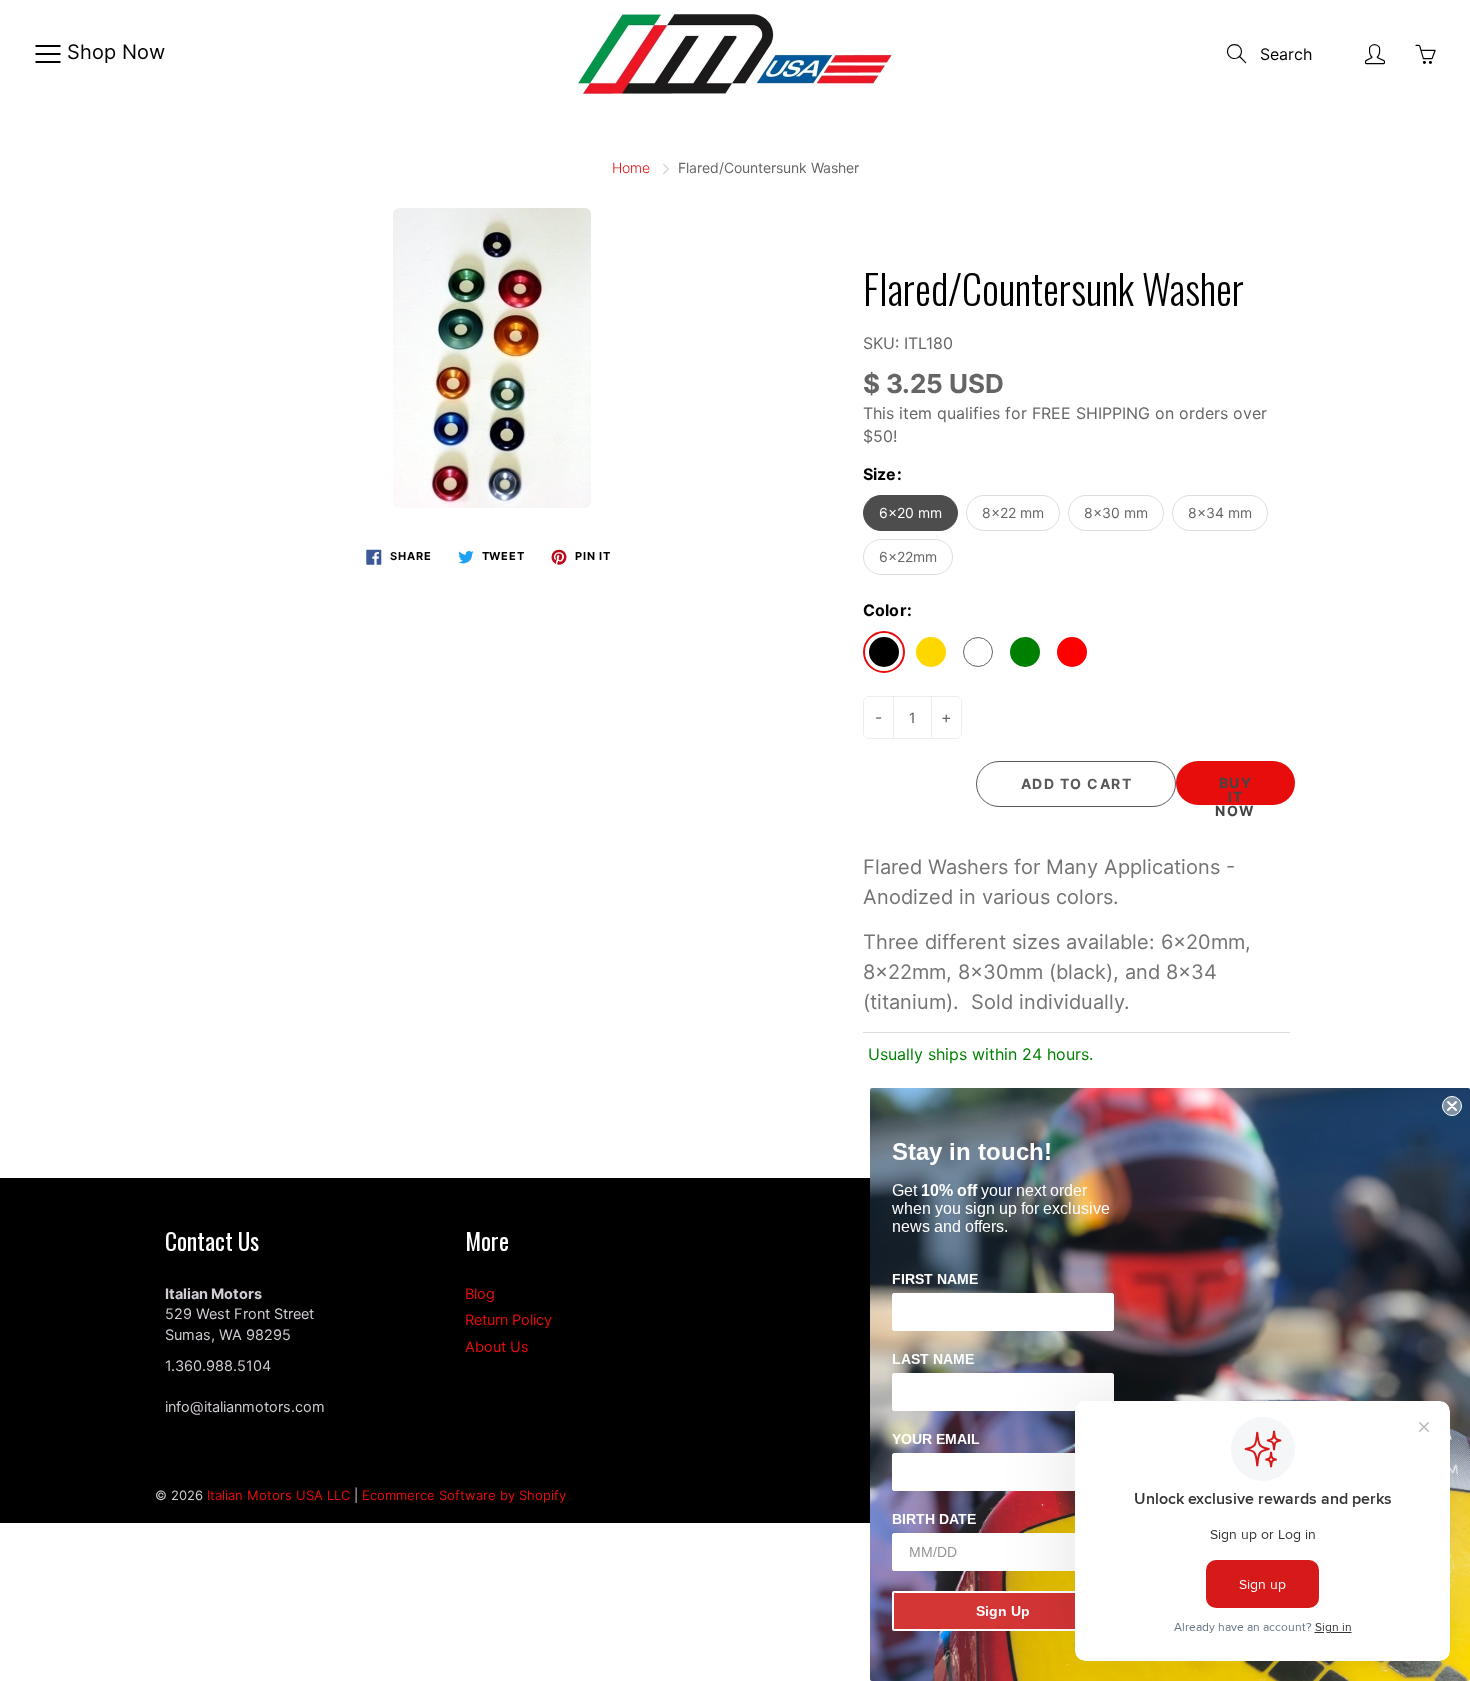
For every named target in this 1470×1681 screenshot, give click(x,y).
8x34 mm (1220, 512)
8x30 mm (1116, 512)
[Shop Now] (47, 54)
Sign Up (1003, 1611)
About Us (497, 1347)
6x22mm (908, 556)
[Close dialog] (1452, 1106)
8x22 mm (1013, 512)
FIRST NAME (935, 1279)
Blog (480, 1294)
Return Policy (508, 1320)
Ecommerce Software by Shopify (464, 1495)
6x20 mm (910, 512)
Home (631, 167)
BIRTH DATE (934, 1519)
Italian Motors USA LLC (278, 1495)
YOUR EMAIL (936, 1439)
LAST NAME (933, 1359)
